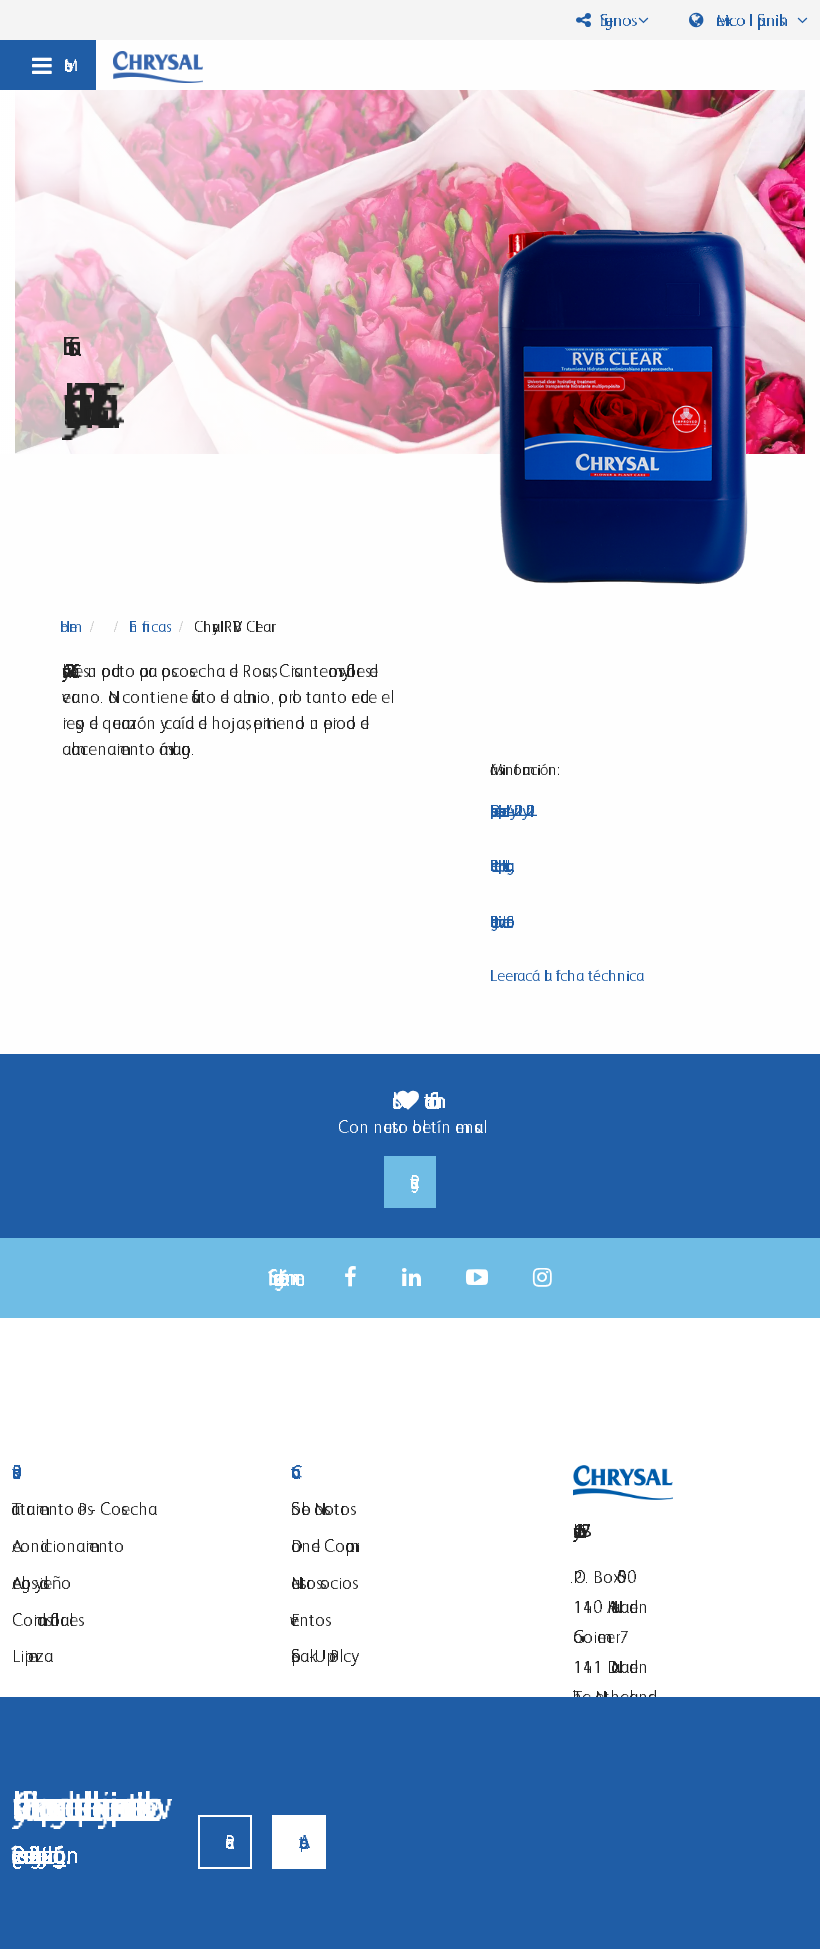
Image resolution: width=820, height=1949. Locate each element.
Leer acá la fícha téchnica (567, 975)
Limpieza (32, 1655)
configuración (59, 1854)
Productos (136, 1472)
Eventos (308, 1619)
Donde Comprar (322, 1545)
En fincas (147, 626)
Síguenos (613, 20)
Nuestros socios (321, 1582)
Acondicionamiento (68, 1545)
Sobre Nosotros (320, 1508)
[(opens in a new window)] (350, 1277)
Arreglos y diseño (41, 1582)
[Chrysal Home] (158, 65)
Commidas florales (45, 1619)
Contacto (415, 1472)
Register (410, 1182)
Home (68, 626)
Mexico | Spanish (752, 20)
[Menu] (48, 65)
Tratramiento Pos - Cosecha (84, 1508)
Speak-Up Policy (321, 1655)
